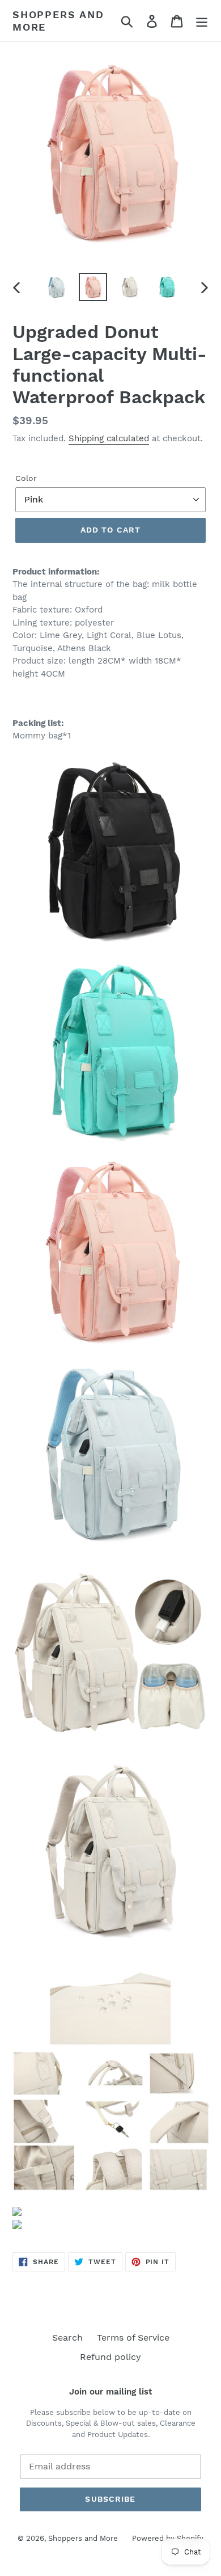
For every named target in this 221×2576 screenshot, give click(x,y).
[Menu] (202, 21)
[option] (56, 287)
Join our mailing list (110, 2392)
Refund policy (110, 2357)
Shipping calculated (109, 438)
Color (26, 478)
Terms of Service (133, 2338)
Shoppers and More (58, 21)
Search (67, 2338)
